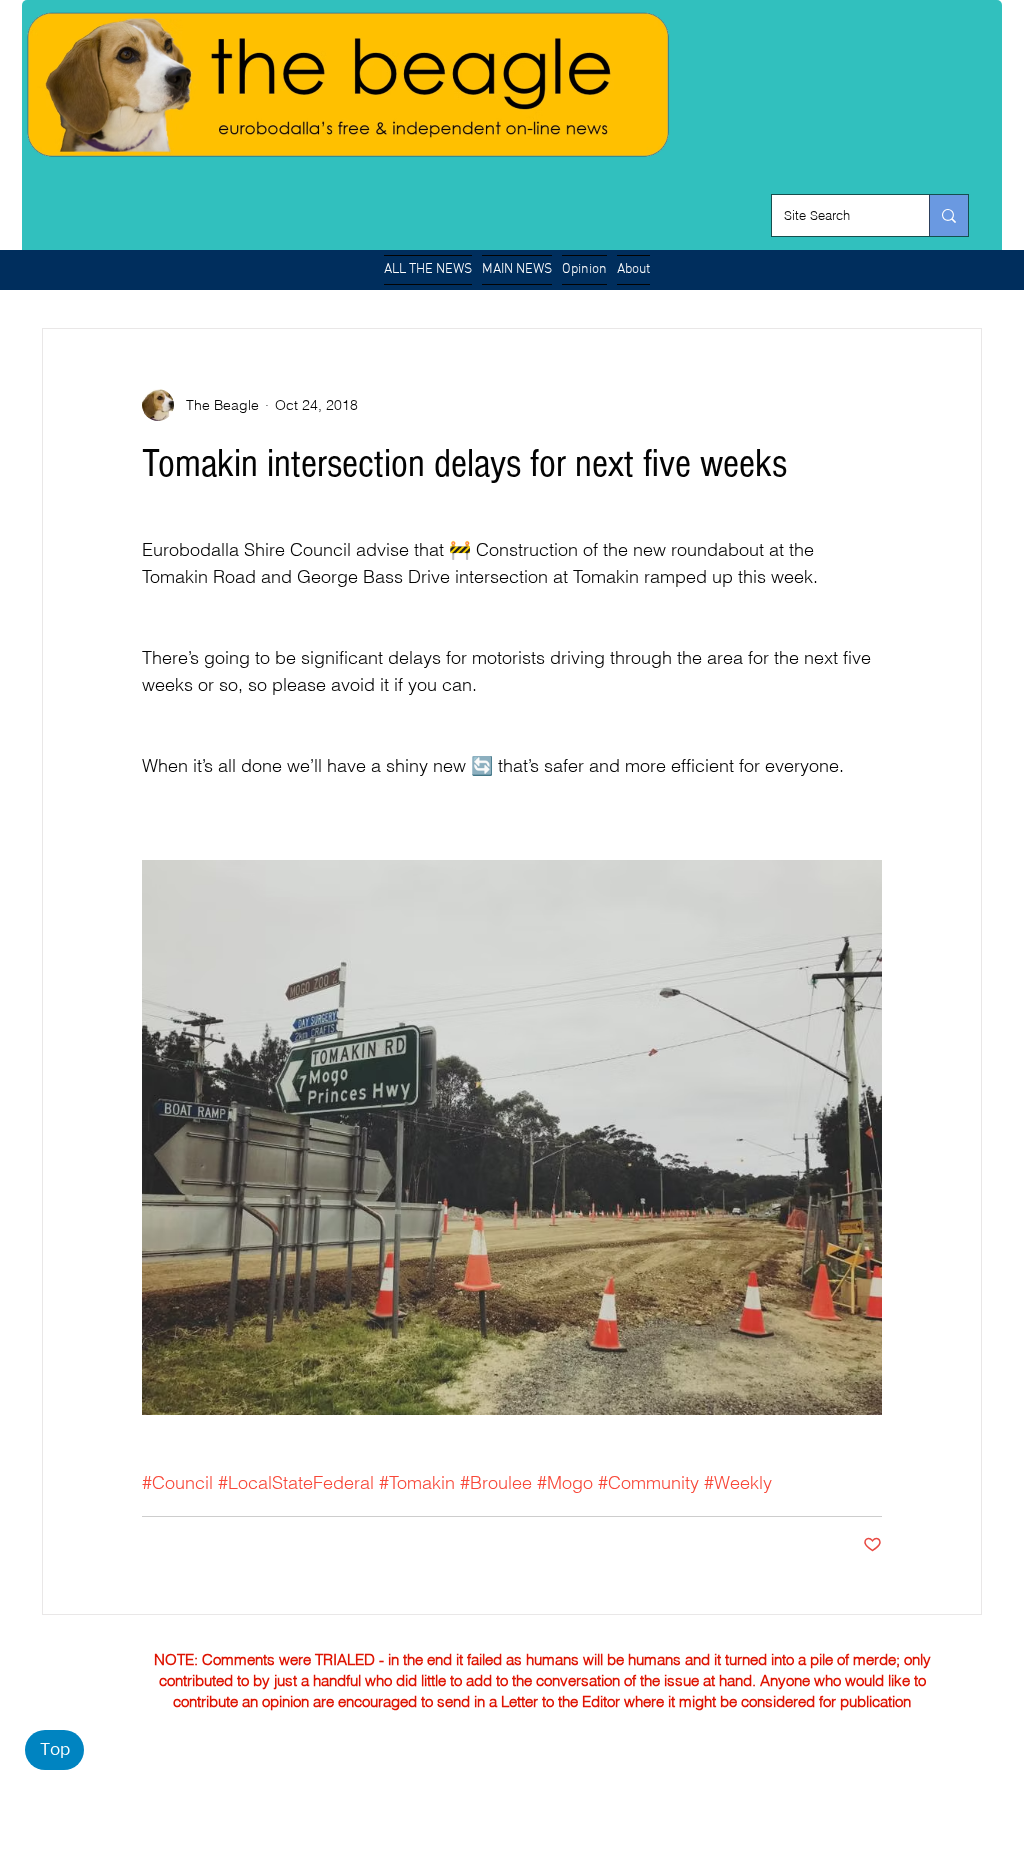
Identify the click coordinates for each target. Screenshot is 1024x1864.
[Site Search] (948, 215)
